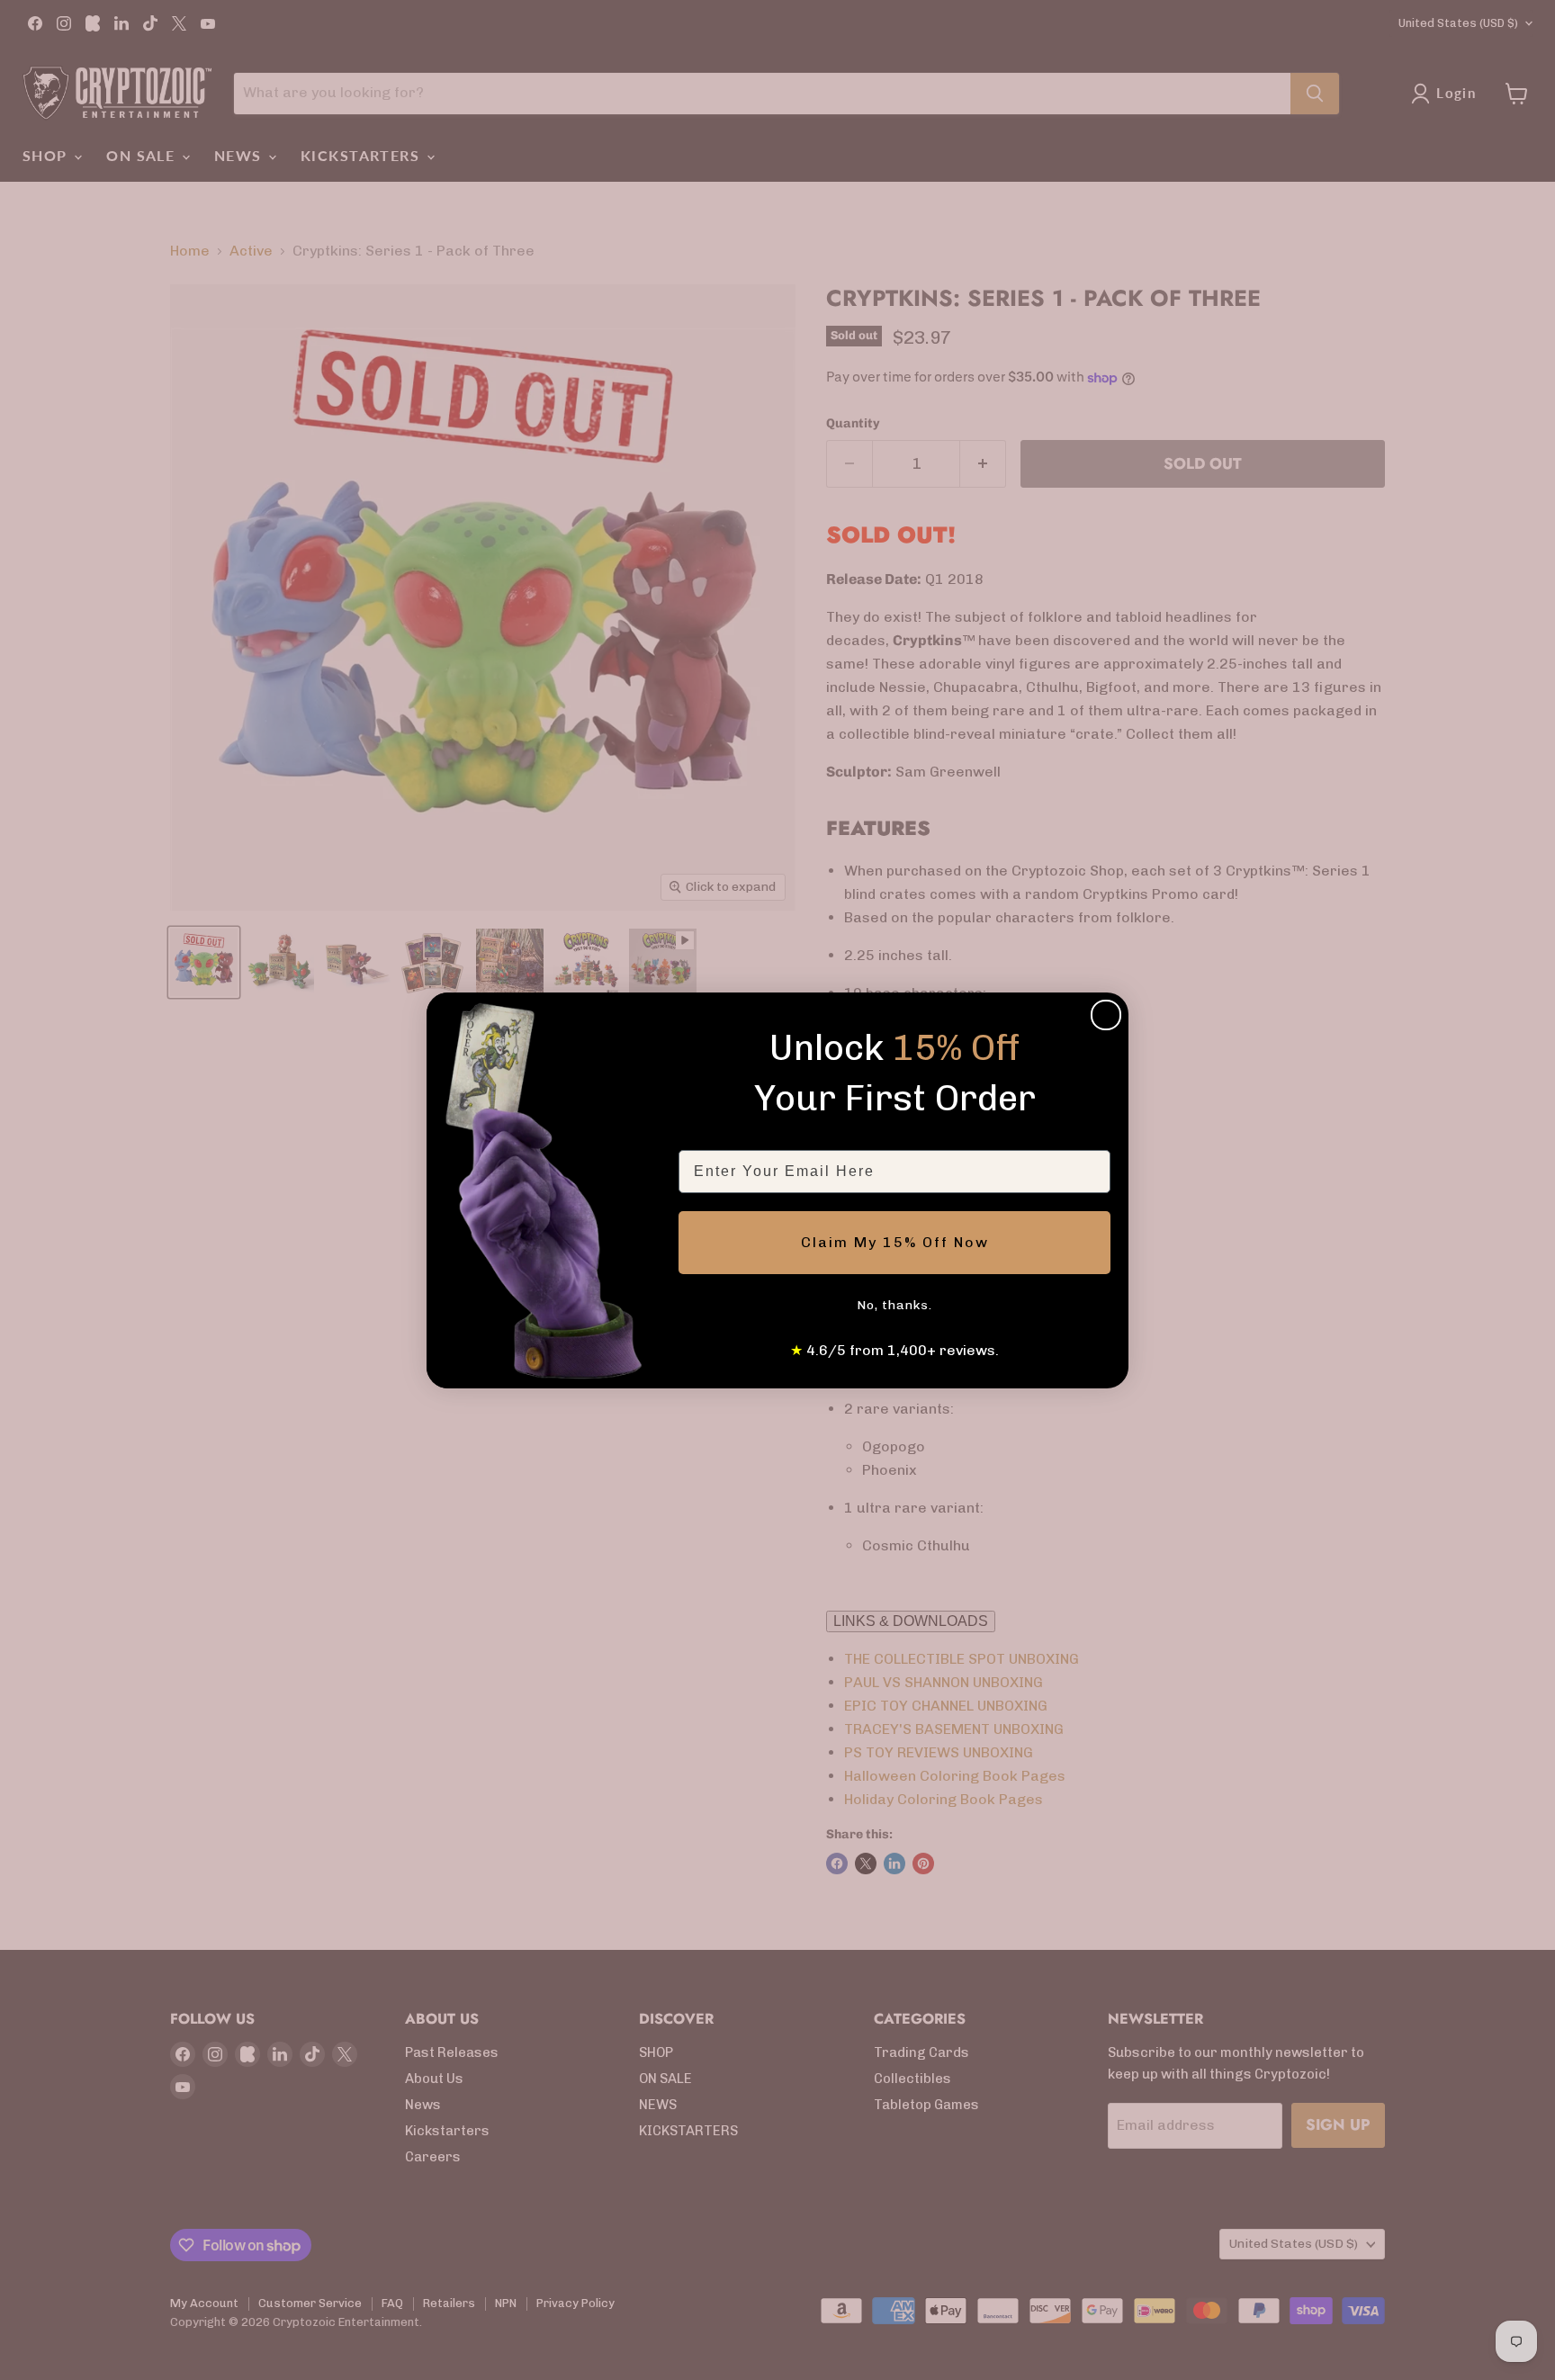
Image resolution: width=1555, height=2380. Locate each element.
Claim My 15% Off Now (895, 1242)
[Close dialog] (1106, 1015)
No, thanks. (894, 1305)
